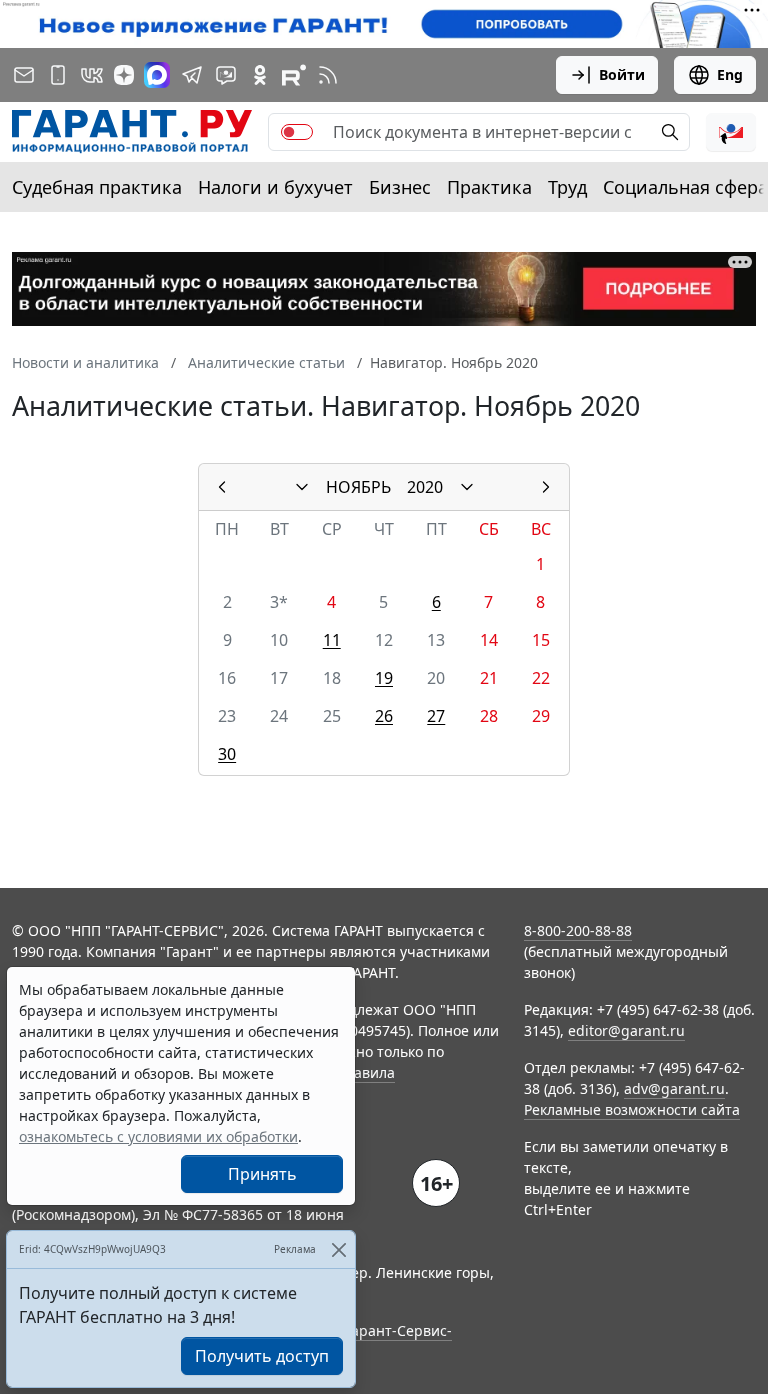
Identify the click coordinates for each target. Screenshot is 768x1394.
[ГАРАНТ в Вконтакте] (92, 75)
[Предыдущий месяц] (222, 487)
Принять (262, 1174)
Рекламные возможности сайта (632, 1109)
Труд (567, 187)
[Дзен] (124, 75)
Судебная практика (97, 187)
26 (384, 716)
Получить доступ (262, 1356)
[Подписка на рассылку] (24, 75)
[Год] (467, 487)
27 (436, 716)
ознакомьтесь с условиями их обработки (158, 1136)
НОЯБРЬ (358, 487)
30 (227, 754)
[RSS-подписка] (328, 75)
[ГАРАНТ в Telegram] (192, 75)
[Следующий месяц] (546, 487)
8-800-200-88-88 (578, 930)
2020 (425, 487)
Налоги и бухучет (275, 187)
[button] (731, 132)
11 (332, 640)
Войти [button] (622, 74)
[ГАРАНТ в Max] (157, 75)
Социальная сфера (685, 187)
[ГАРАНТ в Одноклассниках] (260, 75)
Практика (489, 187)
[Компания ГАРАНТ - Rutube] (294, 75)
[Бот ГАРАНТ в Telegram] (226, 75)
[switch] (297, 132)
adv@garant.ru (674, 1088)
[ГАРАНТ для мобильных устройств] (58, 75)
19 (384, 678)
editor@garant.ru (626, 1030)
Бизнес (400, 187)
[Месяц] (302, 487)
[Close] (338, 1249)
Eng (730, 74)
